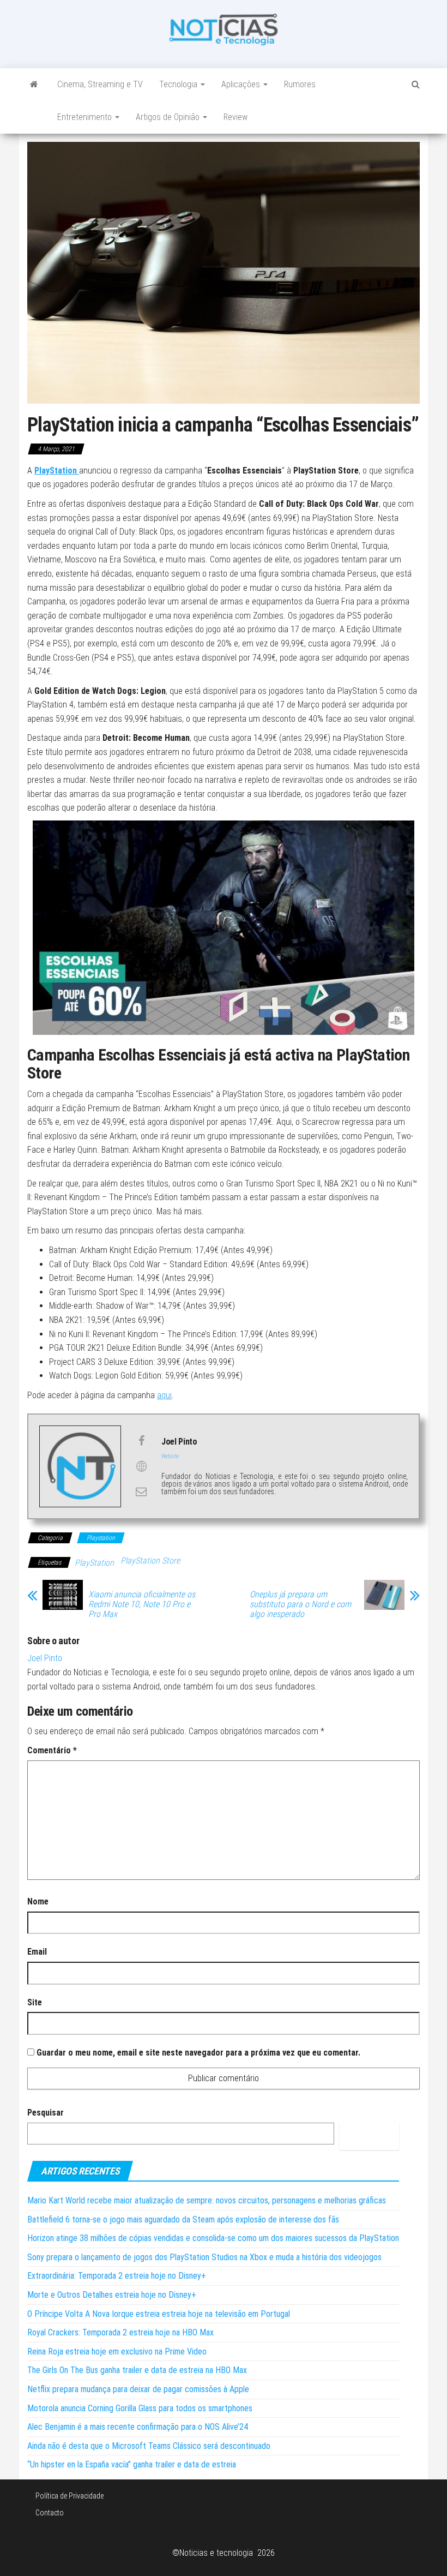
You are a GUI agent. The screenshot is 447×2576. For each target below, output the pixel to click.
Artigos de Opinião (169, 117)
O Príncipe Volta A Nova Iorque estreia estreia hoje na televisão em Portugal (159, 2314)
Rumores (300, 84)
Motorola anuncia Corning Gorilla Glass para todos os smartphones (140, 2408)
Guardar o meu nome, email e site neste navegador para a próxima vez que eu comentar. (198, 2053)
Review (235, 117)
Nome (38, 1901)
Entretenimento (86, 117)
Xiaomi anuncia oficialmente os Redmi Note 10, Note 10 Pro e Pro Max (142, 1604)
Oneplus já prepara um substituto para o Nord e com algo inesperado (300, 1604)
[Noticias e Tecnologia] (34, 85)
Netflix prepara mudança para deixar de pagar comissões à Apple (138, 2389)
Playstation (101, 1538)
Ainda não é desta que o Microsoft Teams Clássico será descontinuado (149, 2446)
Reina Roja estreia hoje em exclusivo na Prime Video (117, 2352)
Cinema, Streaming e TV (100, 84)
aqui (164, 1395)
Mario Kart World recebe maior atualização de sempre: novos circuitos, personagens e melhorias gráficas (207, 2200)
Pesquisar (46, 2113)
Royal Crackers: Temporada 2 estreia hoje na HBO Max (120, 2332)
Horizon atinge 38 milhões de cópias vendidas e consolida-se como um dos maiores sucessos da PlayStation (213, 2238)
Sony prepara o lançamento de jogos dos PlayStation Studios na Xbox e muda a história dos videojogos (204, 2257)
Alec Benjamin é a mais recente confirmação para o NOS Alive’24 (138, 2427)
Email (37, 1952)
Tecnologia (179, 84)
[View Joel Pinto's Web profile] (141, 1466)
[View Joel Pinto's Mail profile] (141, 1491)
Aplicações (242, 84)
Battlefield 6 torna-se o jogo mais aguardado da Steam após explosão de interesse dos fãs (183, 2219)
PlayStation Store (150, 1560)
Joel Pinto (45, 1658)
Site (35, 2002)
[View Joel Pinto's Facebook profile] (141, 1441)
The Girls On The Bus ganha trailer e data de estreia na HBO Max (137, 2370)
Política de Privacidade (70, 2496)
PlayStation (94, 1563)
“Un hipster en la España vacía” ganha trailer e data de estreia (132, 2464)
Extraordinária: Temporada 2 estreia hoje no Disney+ (117, 2276)
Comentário (52, 1750)
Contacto (50, 2513)
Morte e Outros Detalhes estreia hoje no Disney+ (112, 2295)
